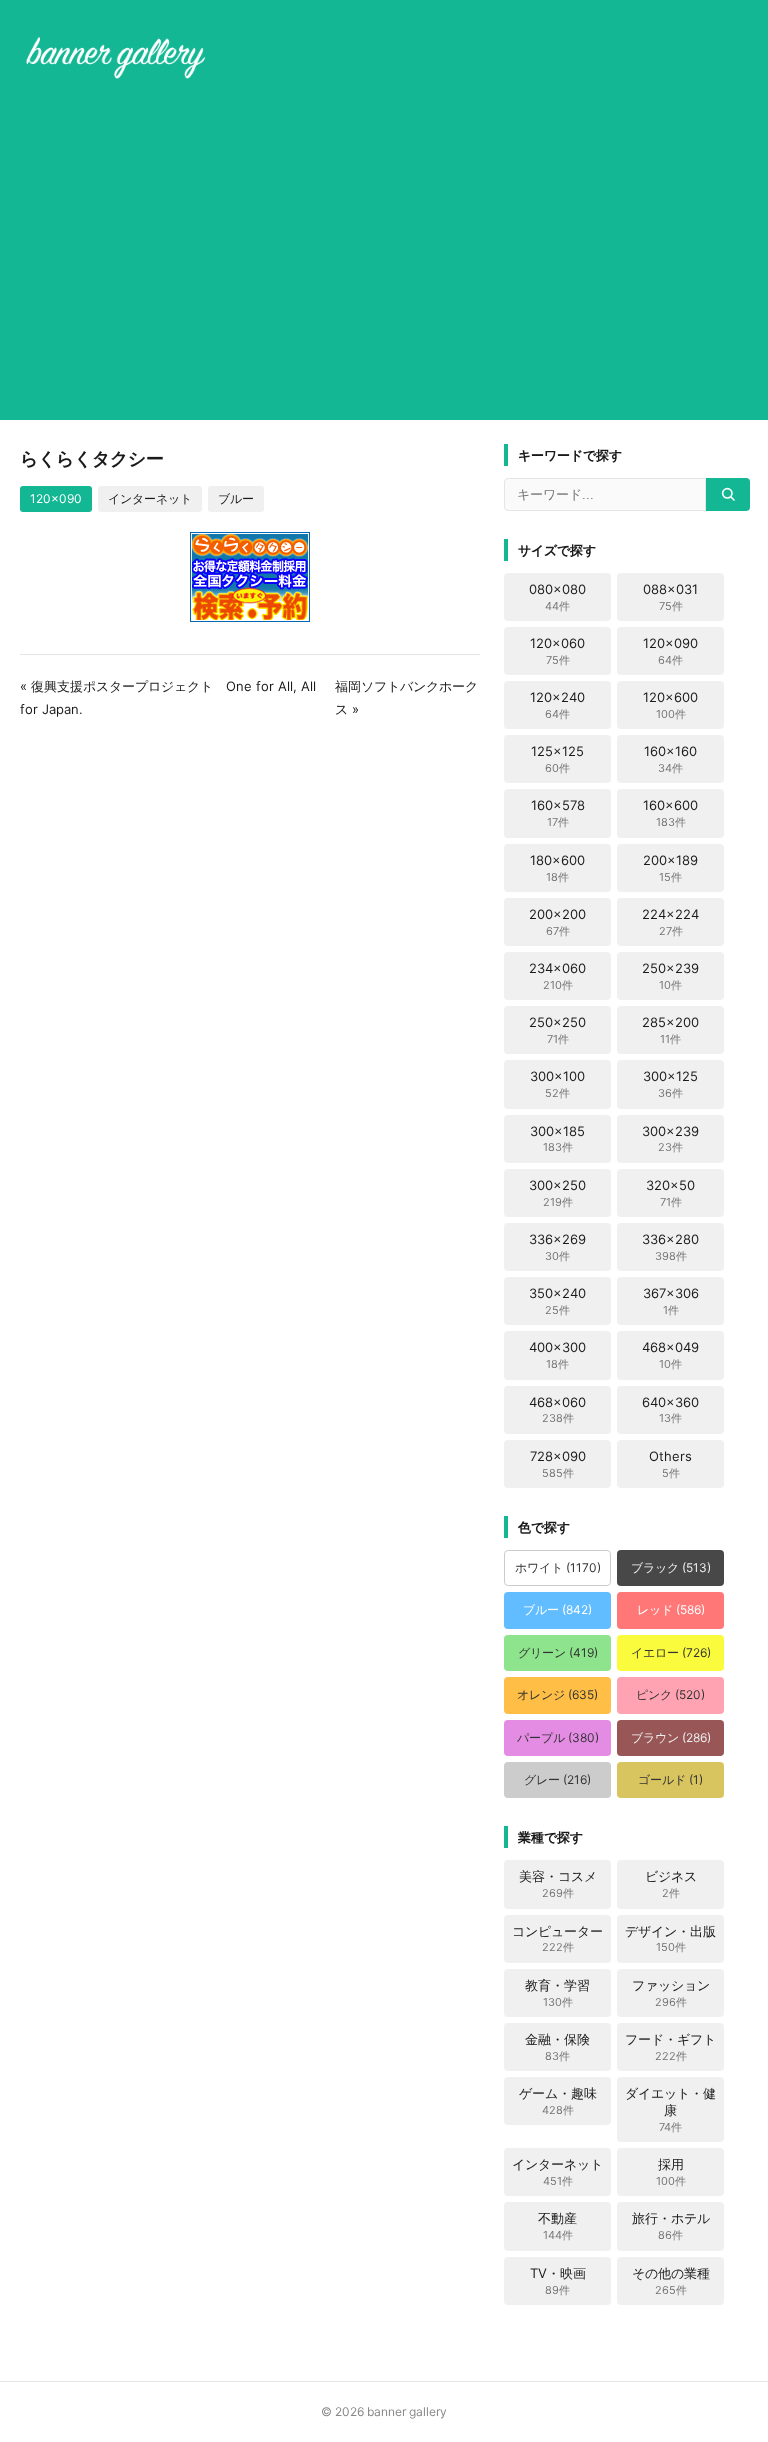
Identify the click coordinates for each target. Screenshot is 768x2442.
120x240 (557, 705)
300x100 (557, 1084)
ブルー (236, 498)
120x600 (670, 705)
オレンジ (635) (557, 1694)
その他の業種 (671, 2281)
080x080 (557, 597)
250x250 (557, 1030)
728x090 (558, 1464)
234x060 (557, 976)
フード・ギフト (670, 2047)
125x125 (557, 759)
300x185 (557, 1139)
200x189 (670, 868)
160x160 (670, 759)
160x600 (670, 813)
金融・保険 (557, 2047)
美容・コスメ (558, 1884)
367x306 (671, 1301)
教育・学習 (557, 1993)
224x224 (670, 922)
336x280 (670, 1247)
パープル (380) (558, 1737)
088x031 (670, 597)
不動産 (557, 2226)
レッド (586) (671, 1609)
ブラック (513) (671, 1567)
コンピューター (557, 1939)
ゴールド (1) (670, 1779)
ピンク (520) (670, 1694)
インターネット (150, 498)
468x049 (670, 1355)
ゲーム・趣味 (558, 2101)
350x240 (557, 1301)
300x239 (670, 1139)
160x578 (558, 813)
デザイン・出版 (670, 1939)
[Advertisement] (384, 254)
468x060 (557, 1410)
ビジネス (671, 1884)
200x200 (557, 922)
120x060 (557, 651)
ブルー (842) (557, 1609)
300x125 (670, 1084)
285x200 (670, 1030)
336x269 (557, 1247)
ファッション (671, 1993)
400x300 (557, 1355)
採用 (671, 2172)
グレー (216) (557, 1779)
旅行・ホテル (671, 2226)
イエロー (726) (671, 1652)
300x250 (557, 1193)
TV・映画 (558, 2281)
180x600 (557, 868)
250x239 (670, 976)
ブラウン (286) (671, 1737)
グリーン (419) (558, 1652)
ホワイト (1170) (558, 1567)
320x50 (670, 1193)
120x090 (56, 498)
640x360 (670, 1410)
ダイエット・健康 (670, 2109)
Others (670, 1464)
